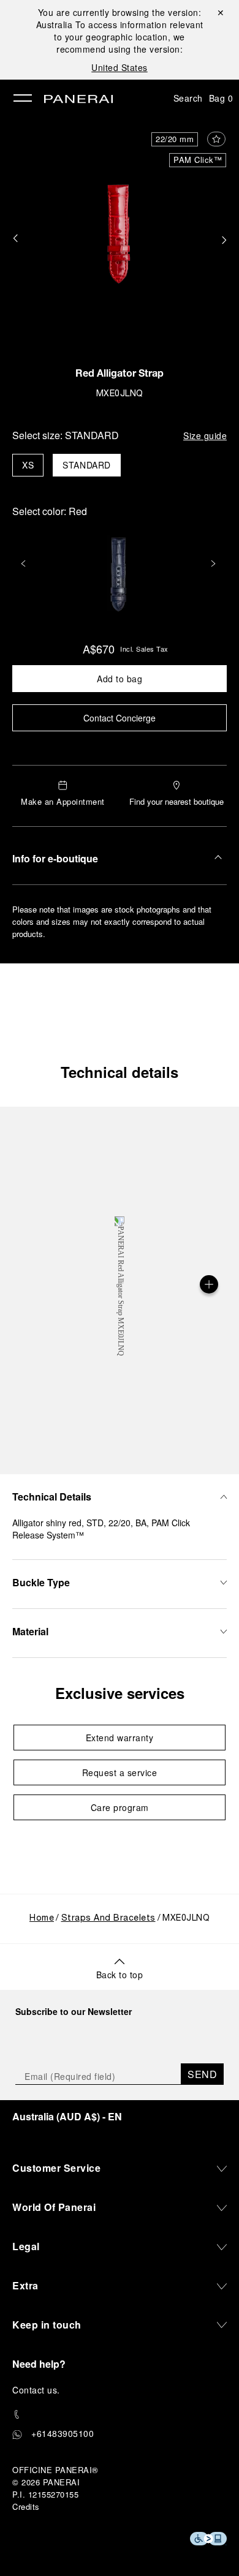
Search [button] (188, 98)
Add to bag (120, 679)
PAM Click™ (198, 160)
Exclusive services (120, 1693)
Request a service (120, 1772)
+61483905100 (63, 2433)
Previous (25, 563)
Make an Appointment (63, 801)
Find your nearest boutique (176, 801)
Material (30, 1631)
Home (42, 1919)
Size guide (205, 435)
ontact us (38, 2390)
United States (120, 67)
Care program (120, 1807)
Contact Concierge (120, 718)
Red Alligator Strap (120, 375)
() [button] (67, 2116)
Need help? (39, 2364)
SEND (202, 2074)
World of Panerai (54, 2207)
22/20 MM (175, 139)
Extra (25, 2285)
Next (214, 563)
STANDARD (87, 465)
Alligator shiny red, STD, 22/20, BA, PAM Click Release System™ (101, 1529)
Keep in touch (47, 2325)
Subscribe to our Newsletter (74, 2011)
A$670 (99, 649)
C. (36, 2390)
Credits (26, 2506)
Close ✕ (220, 12)
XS (28, 465)
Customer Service (56, 2168)
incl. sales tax (144, 649)
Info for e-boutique (55, 858)
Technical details (120, 1072)
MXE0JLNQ (120, 394)
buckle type (41, 1582)
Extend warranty (120, 1738)
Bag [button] (221, 98)
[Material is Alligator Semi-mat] (209, 1284)
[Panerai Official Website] (78, 100)
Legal (26, 2246)
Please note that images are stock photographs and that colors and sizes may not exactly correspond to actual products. (112, 921)
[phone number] (120, 2415)
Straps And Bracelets (108, 1919)
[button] (15, 239)
